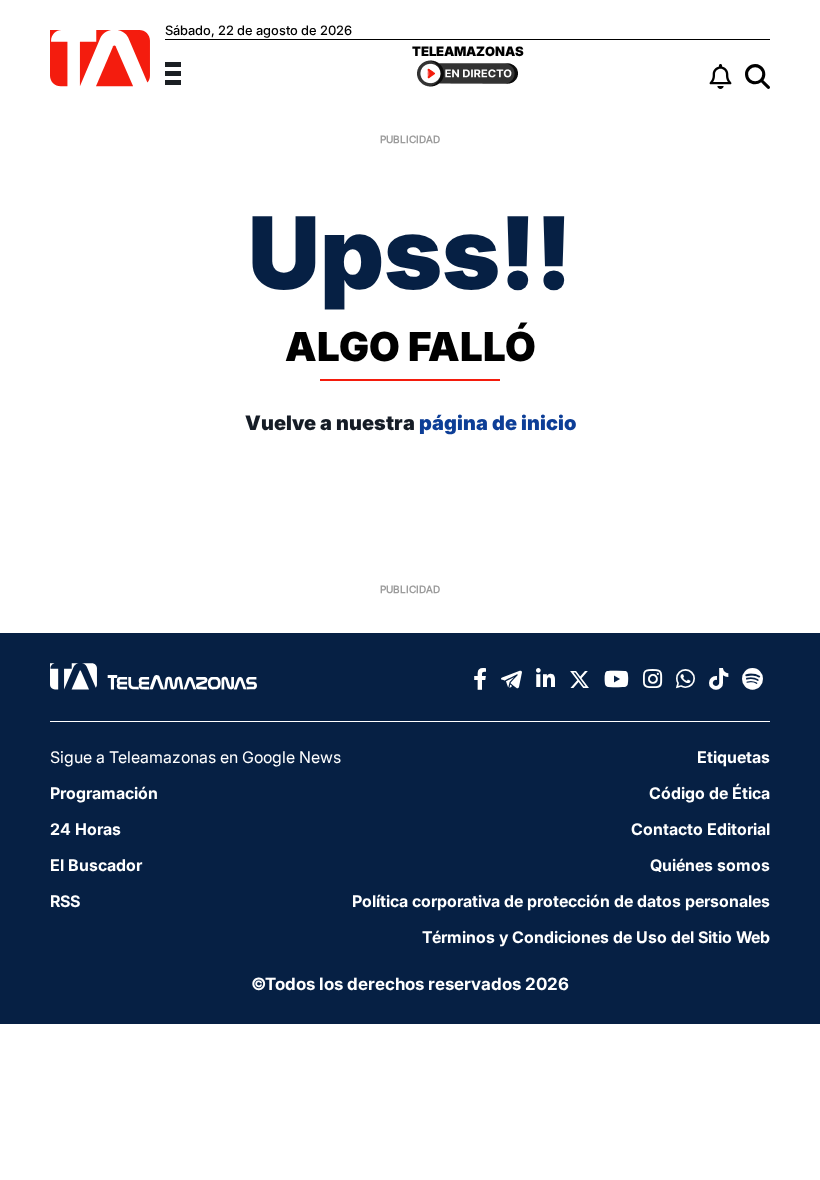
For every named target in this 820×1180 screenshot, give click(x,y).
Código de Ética (709, 793)
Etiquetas (733, 757)
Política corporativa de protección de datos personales (561, 901)
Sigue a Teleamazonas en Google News (195, 757)
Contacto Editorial (700, 829)
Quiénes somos (710, 865)
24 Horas (85, 829)
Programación (104, 793)
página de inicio (497, 423)
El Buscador (96, 865)
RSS (65, 901)
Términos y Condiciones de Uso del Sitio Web (596, 937)
